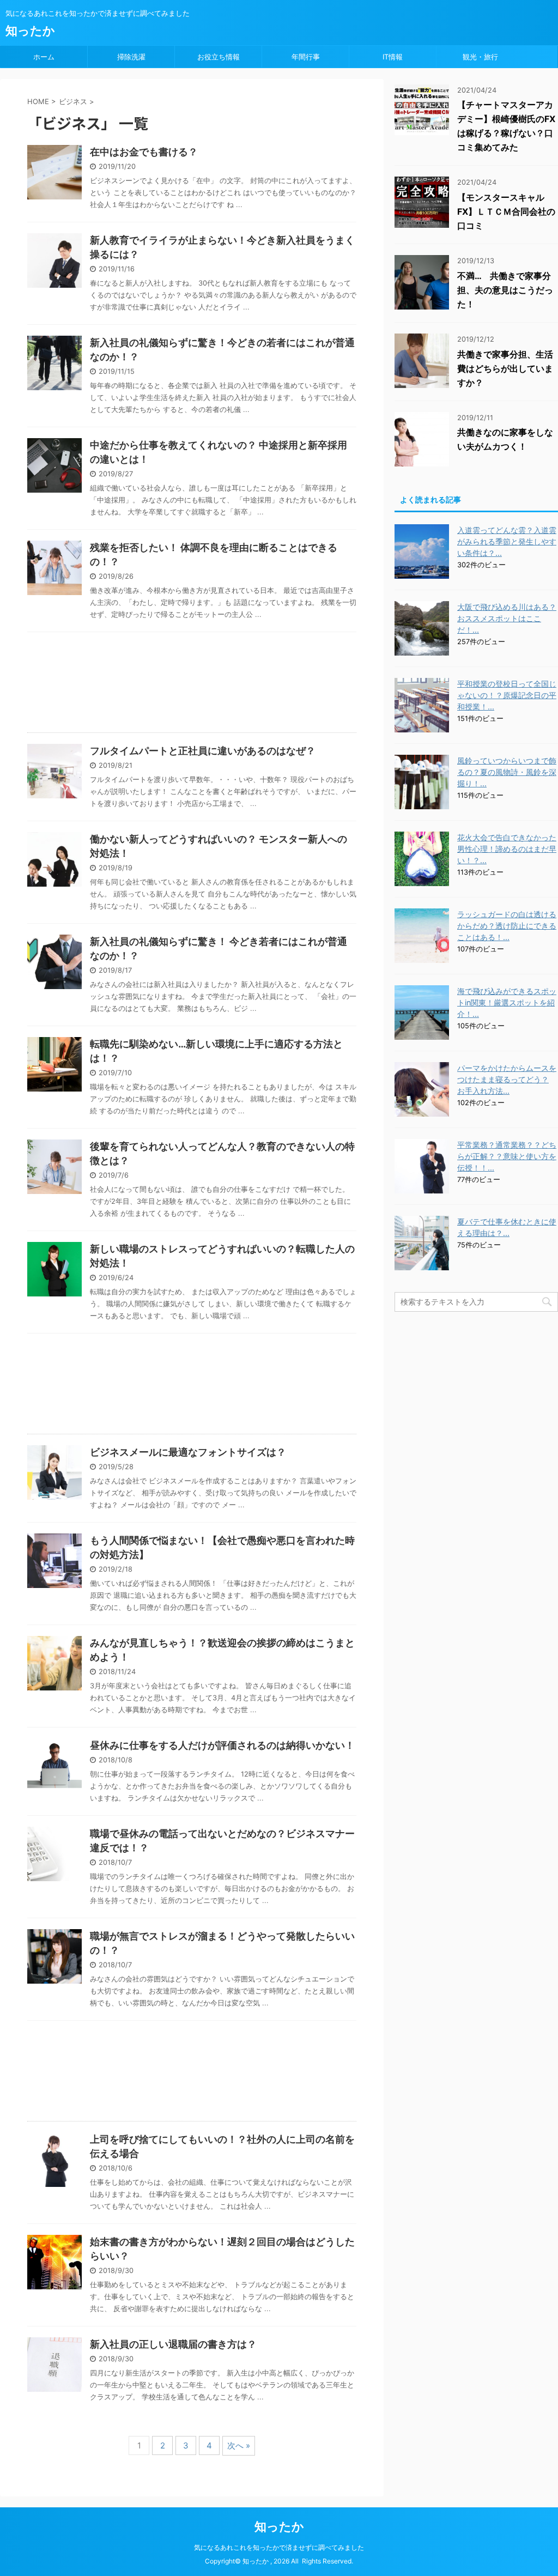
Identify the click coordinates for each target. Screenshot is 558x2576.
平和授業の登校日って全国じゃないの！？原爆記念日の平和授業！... (507, 695)
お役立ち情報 (219, 57)
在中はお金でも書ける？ (144, 152)
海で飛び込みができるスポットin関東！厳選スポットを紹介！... (507, 1002)
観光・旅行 (480, 57)
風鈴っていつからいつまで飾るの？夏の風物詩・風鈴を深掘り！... (507, 772)
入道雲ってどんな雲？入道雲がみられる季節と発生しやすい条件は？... (507, 541)
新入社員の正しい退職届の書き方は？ (173, 2344)
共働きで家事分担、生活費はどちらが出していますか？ (505, 368)
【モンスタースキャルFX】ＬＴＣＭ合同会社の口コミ (506, 211)
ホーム (44, 57)
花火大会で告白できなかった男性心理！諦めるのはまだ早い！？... (507, 849)
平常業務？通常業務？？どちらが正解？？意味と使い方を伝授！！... (507, 1156)
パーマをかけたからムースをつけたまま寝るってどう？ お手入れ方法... (507, 1079)
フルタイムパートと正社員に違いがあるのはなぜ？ (203, 751)
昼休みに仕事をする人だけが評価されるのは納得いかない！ (222, 1745)
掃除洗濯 (131, 57)
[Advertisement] (192, 685)
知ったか (30, 31)
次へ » (239, 2445)
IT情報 (393, 57)
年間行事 (306, 57)
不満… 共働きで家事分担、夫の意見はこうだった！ (505, 290)
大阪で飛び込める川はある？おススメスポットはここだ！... (507, 618)
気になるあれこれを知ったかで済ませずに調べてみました (279, 2547)
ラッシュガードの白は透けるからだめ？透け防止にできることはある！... (507, 926)
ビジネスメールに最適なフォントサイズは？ (188, 1452)
